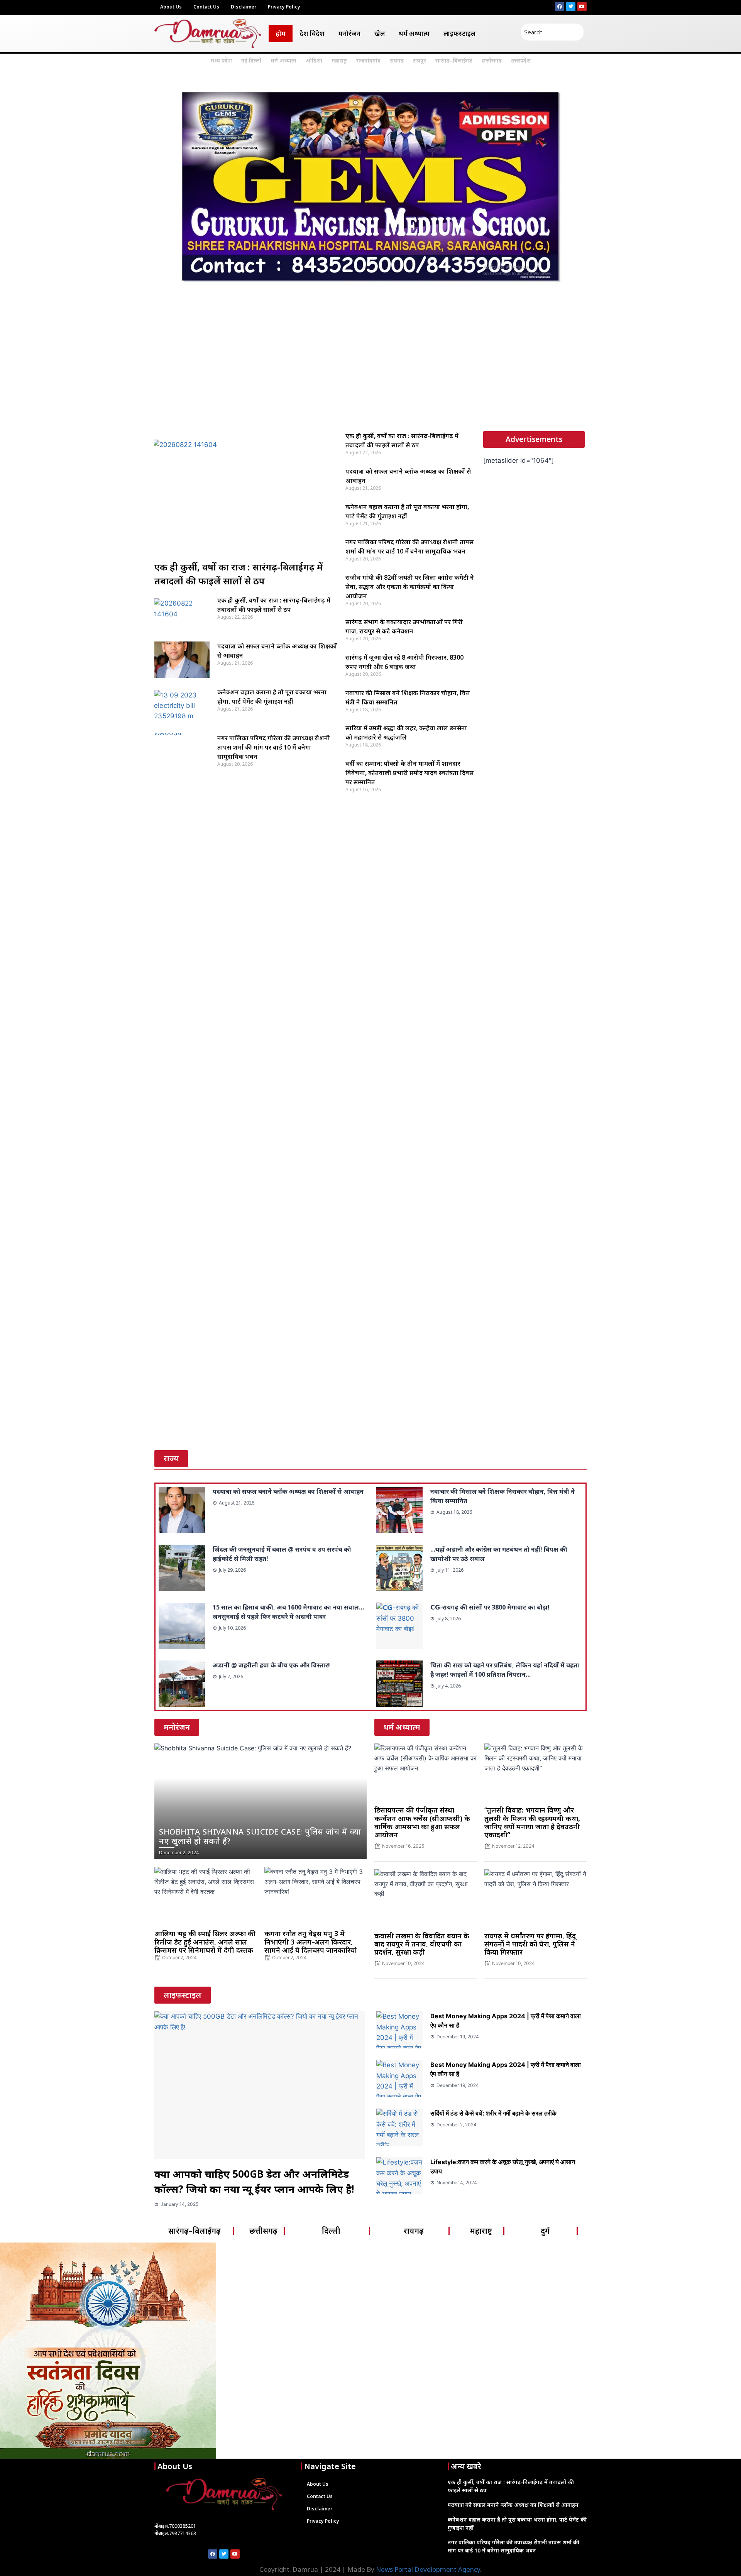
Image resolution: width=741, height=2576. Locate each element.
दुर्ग (545, 2231)
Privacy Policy (284, 7)
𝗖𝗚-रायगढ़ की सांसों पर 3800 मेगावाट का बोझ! (490, 1607)
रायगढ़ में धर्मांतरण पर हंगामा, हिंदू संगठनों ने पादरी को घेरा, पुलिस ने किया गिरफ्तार (530, 1944)
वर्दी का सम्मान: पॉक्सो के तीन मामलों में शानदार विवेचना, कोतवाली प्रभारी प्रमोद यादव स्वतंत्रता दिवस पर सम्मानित (409, 773)
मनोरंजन (349, 33)
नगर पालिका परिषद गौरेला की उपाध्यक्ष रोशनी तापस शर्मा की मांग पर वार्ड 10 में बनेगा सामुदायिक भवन (274, 747)
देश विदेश (312, 33)
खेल (380, 33)
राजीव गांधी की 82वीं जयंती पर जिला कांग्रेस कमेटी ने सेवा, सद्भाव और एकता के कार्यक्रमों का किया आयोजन (410, 587)
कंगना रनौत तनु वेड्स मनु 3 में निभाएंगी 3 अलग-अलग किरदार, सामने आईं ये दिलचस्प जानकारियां (310, 1941)
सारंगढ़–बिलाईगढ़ (454, 60)
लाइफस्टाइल (459, 33)
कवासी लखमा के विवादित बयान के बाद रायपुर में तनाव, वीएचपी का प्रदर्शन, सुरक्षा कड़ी (422, 1944)
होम (281, 33)
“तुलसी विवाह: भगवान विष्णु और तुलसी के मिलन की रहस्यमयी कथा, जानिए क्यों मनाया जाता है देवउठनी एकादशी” (532, 1822)
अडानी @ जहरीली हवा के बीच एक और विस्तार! (271, 1665)
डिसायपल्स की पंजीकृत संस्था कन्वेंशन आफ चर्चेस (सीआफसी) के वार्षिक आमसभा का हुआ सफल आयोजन (422, 1822)
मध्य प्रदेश (221, 60)
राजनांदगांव (368, 60)
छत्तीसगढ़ (492, 60)
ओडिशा (314, 60)
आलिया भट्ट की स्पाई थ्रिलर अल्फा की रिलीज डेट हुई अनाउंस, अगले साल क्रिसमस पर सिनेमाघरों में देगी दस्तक (205, 1941)
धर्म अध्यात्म (414, 33)
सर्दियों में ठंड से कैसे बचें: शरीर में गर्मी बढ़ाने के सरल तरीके (493, 2113)
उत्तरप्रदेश (521, 60)
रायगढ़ (397, 60)
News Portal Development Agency (428, 2569)
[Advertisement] (370, 366)
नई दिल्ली (251, 60)
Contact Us (206, 7)
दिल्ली (331, 2231)
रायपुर (420, 60)
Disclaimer (244, 7)
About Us (171, 7)
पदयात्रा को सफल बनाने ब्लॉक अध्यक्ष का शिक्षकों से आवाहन (288, 1491)
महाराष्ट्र (339, 60)
